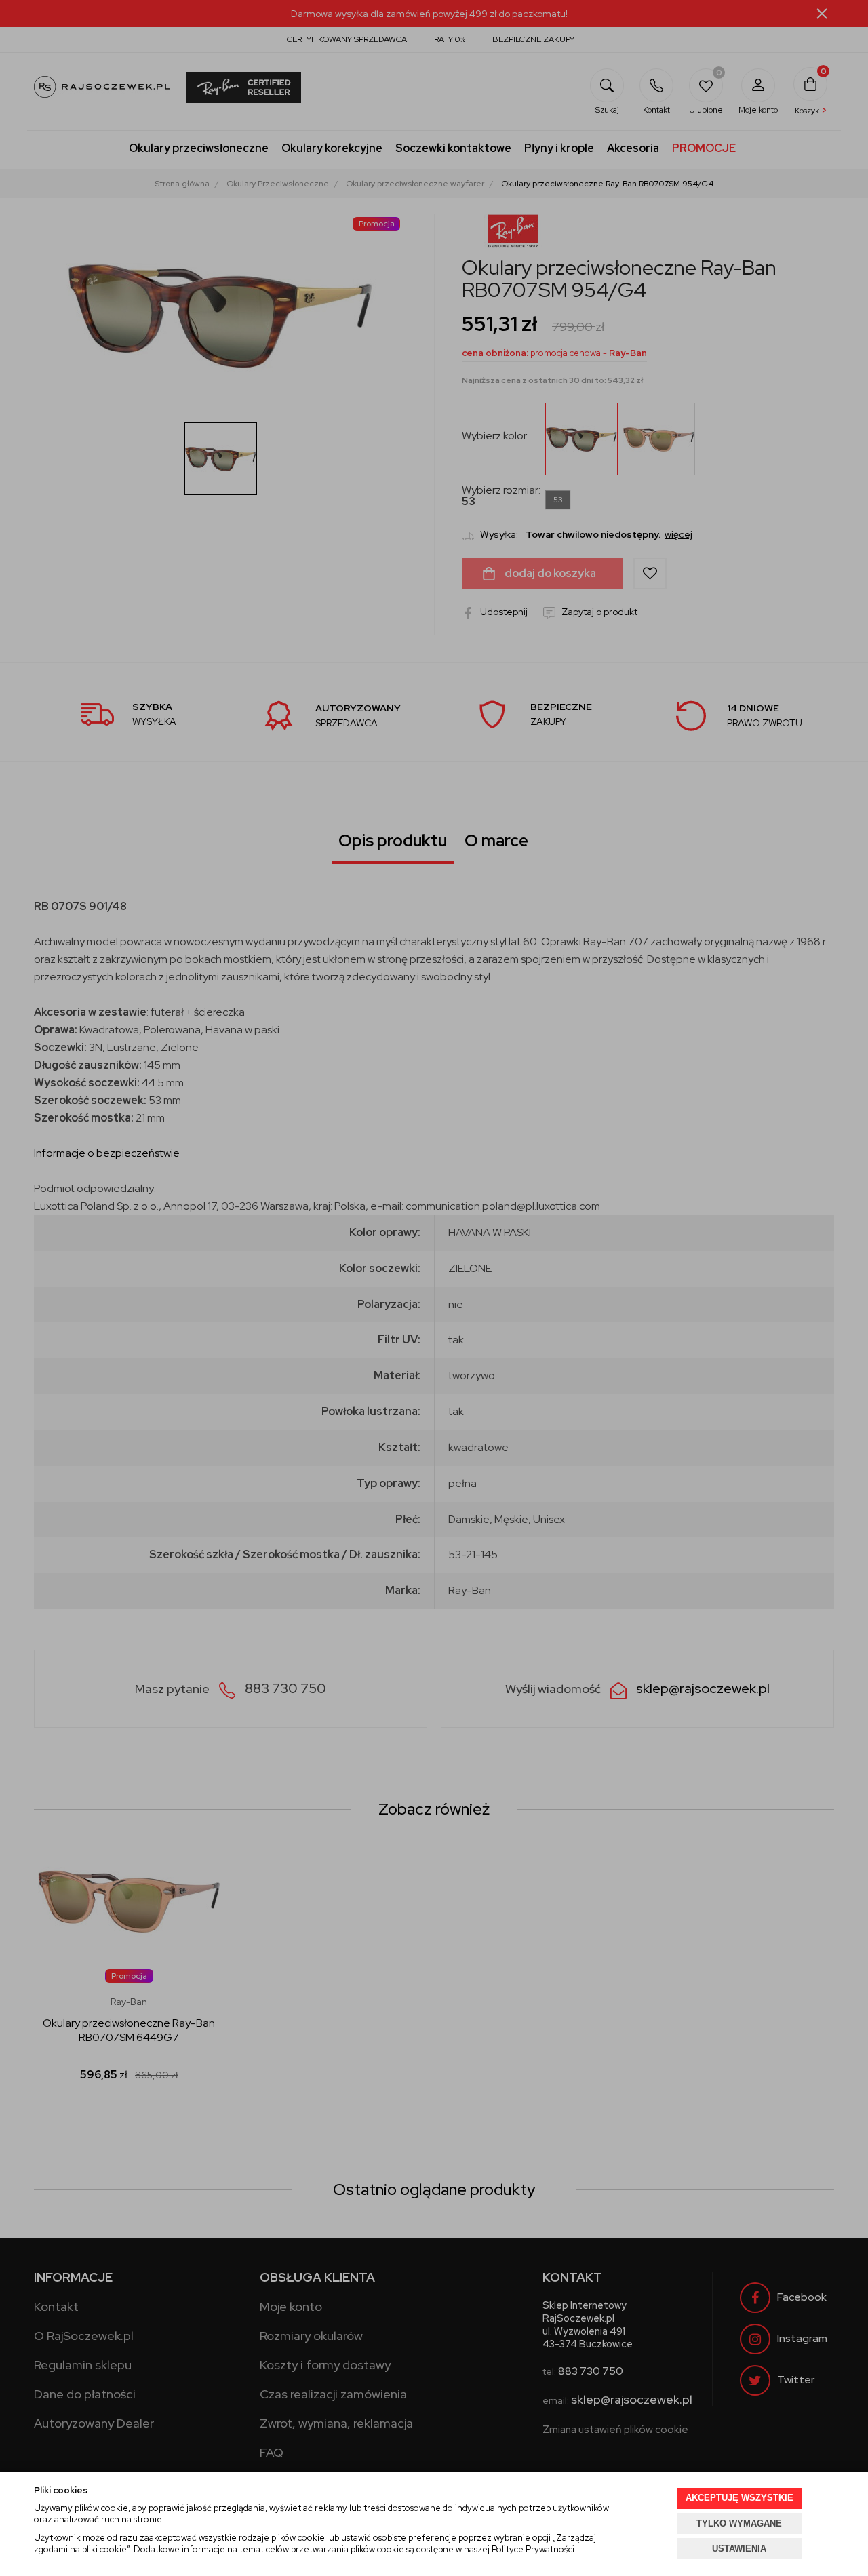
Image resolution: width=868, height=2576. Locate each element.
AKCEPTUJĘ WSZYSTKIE (739, 2498)
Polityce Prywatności (533, 2549)
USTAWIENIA (739, 2549)
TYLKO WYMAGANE (739, 2523)
